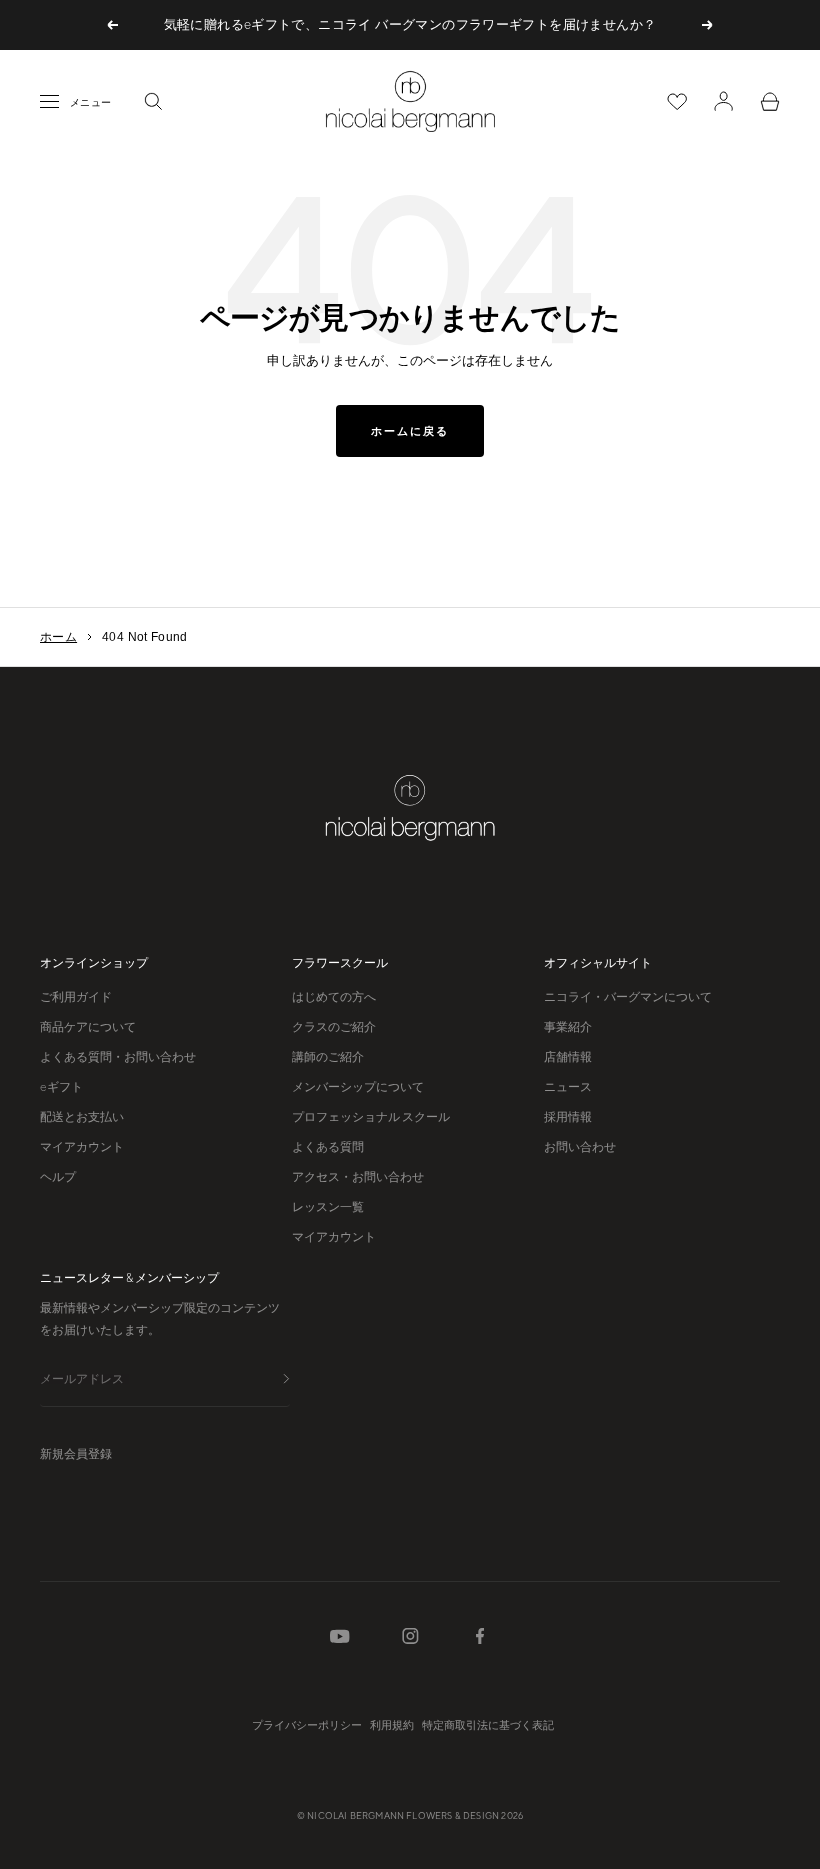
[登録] (286, 1380)
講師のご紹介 (328, 1057)
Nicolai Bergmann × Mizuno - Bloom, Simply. (409, 29)
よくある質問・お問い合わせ (118, 1057)
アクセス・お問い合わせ (358, 1177)
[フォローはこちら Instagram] (410, 1640)
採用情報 (568, 1117)
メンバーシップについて (358, 1087)
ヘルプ (58, 1177)
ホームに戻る (410, 431)
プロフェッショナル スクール (371, 1117)
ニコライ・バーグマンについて (628, 997)
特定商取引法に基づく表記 (488, 1725)
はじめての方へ (334, 997)
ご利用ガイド (76, 997)
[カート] (770, 101)
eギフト (61, 1087)
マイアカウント (82, 1147)
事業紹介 (568, 1027)
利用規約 (392, 1725)
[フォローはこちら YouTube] (340, 1640)
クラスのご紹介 (334, 1027)
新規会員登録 (76, 1454)
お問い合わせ (580, 1147)
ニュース (568, 1087)
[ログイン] (723, 101)
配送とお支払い (82, 1117)
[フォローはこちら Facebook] (480, 1640)
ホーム (58, 637)
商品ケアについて (88, 1027)
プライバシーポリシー (307, 1725)
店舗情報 (568, 1057)
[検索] (153, 101)
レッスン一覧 (328, 1207)
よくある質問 (328, 1147)
